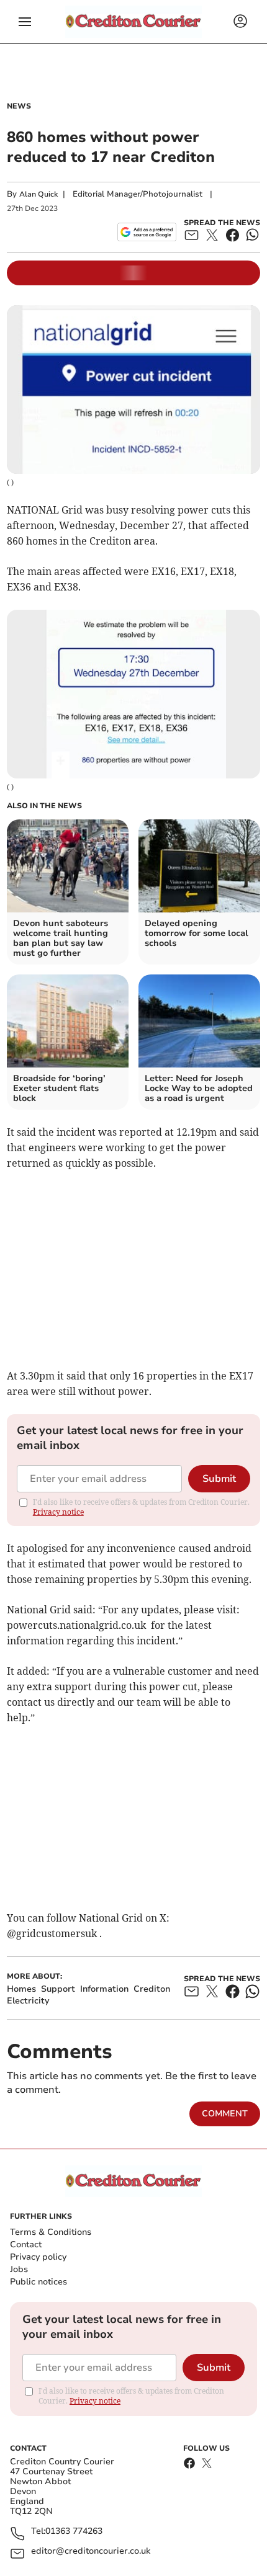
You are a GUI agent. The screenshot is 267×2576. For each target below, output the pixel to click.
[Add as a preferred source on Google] (147, 232)
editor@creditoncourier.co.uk (91, 2551)
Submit (219, 1479)
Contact (26, 2244)
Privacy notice (58, 1512)
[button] (25, 22)
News (19, 106)
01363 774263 (74, 2532)
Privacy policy (38, 2257)
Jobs (19, 2269)
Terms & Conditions (51, 2232)
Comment (225, 2114)
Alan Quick (38, 194)
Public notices (38, 2282)
